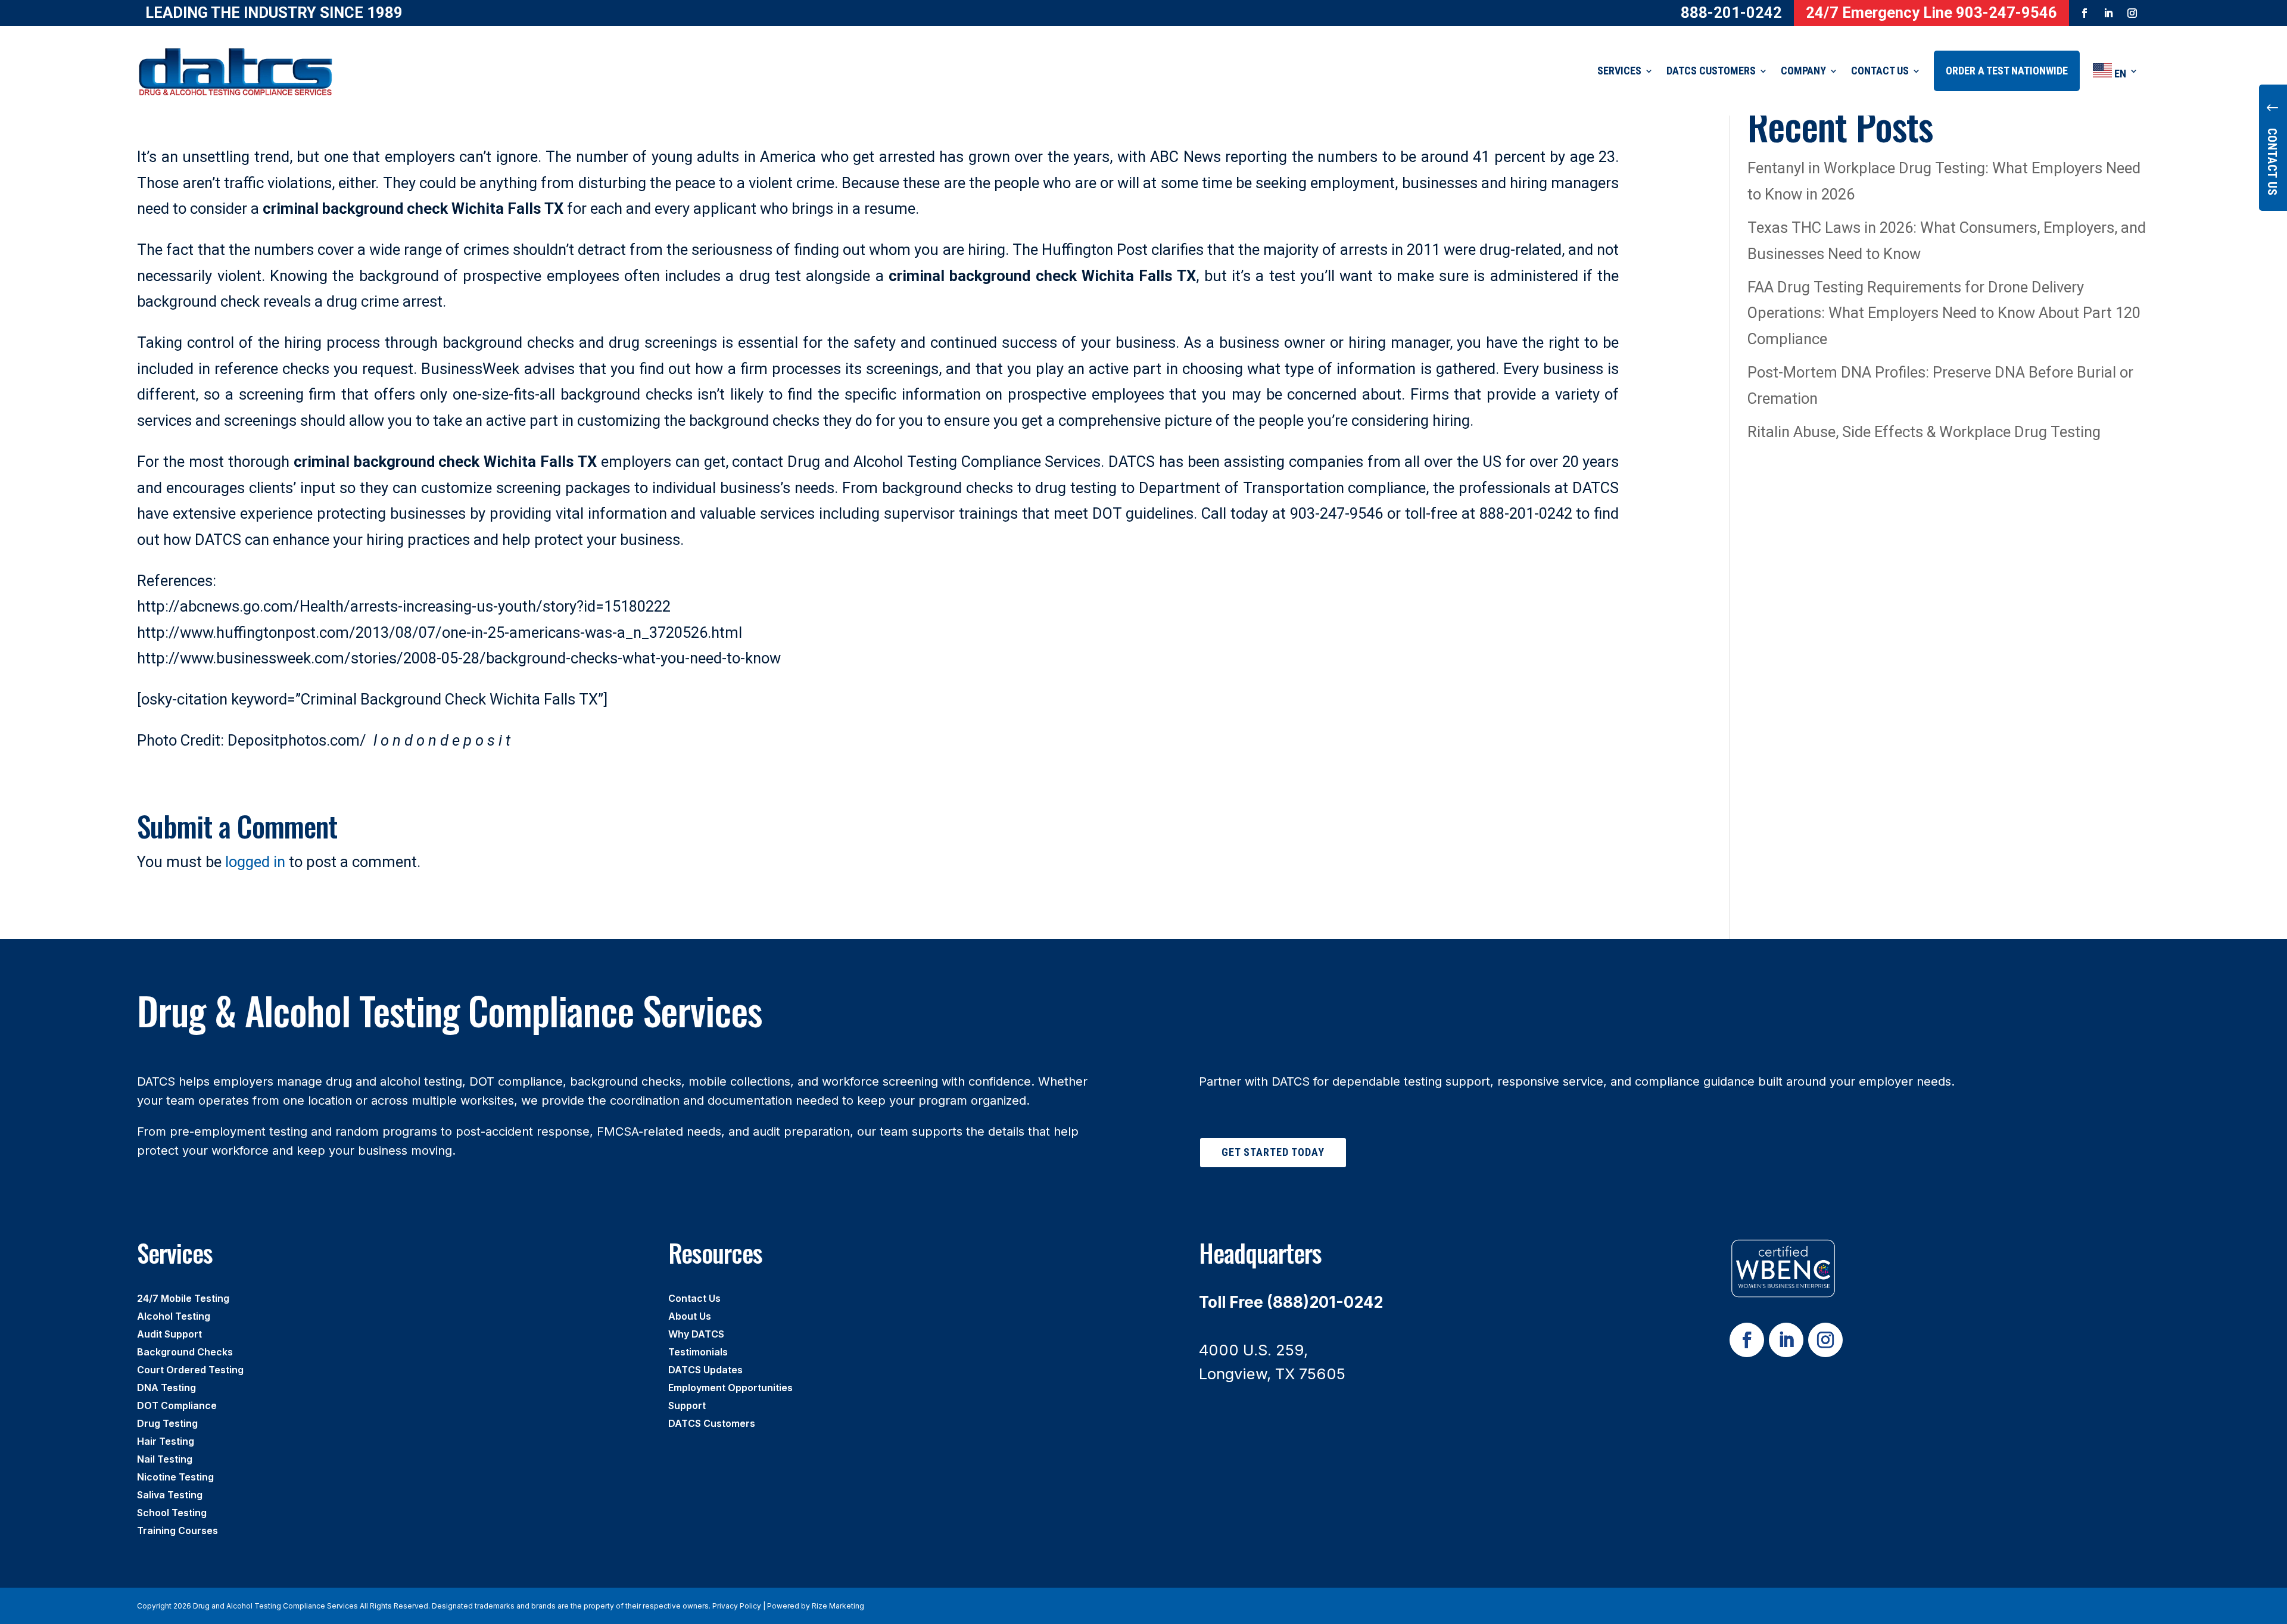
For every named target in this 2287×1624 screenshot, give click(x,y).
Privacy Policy (737, 1606)
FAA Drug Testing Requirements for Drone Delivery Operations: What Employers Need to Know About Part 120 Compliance (1944, 313)
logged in (255, 862)
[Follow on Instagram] (2132, 13)
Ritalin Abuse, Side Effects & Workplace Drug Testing (1924, 432)
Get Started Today (1273, 1152)
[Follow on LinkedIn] (2108, 13)
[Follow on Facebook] (2085, 13)
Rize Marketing (838, 1606)
